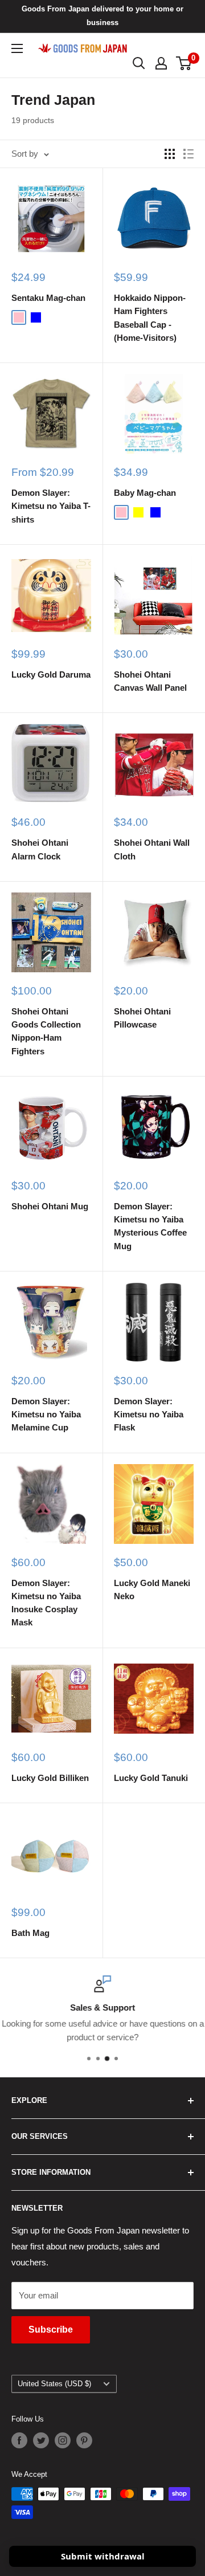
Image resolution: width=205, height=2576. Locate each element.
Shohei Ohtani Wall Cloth (152, 849)
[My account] (161, 63)
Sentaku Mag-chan (48, 298)
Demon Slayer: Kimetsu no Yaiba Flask (149, 1415)
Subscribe (51, 2330)
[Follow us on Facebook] (19, 2440)
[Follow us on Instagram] (63, 2440)
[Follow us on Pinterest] (84, 2440)
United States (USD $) (54, 2384)
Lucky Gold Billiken (50, 1778)
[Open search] (139, 63)
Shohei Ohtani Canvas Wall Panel (150, 681)
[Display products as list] (188, 154)
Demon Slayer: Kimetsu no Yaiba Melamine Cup (46, 1415)
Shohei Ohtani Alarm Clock (40, 849)
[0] (184, 63)
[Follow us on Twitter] (41, 2440)
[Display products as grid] (170, 154)
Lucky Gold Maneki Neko (152, 1589)
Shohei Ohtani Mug (50, 1206)
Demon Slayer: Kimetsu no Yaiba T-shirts (51, 506)
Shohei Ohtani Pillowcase (142, 1018)
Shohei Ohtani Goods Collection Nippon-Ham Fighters (46, 1031)
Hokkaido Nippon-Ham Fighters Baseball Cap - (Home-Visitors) (150, 318)
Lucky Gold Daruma (51, 674)
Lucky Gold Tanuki (151, 1778)
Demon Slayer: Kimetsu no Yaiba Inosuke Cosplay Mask (46, 1603)
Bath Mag (30, 1933)
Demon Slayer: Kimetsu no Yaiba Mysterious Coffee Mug (150, 1226)
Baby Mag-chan (145, 493)
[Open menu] (17, 48)
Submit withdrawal (103, 2556)
